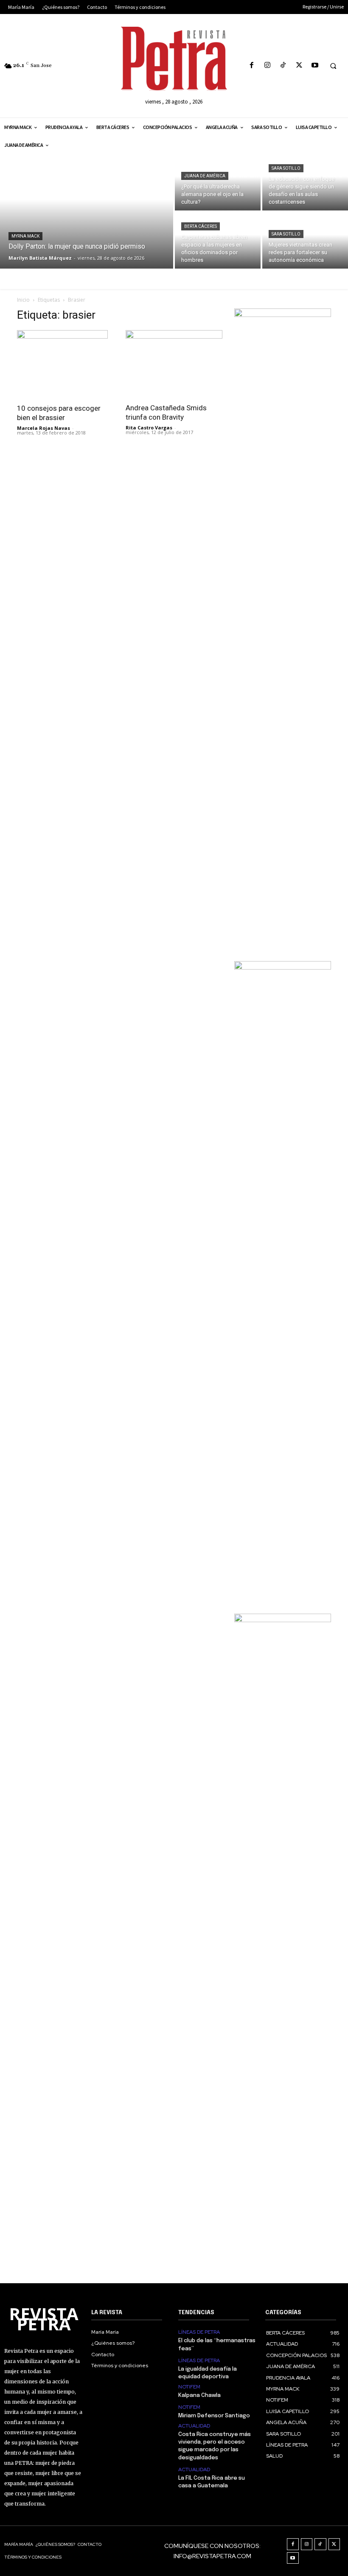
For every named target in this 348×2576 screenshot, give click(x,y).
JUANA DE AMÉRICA (205, 176)
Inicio (23, 300)
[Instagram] (268, 66)
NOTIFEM (189, 2387)
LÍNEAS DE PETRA (199, 2332)
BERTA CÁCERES (201, 226)
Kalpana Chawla (199, 2395)
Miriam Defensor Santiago (214, 2416)
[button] (333, 66)
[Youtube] (315, 66)
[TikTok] (283, 66)
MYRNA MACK (25, 236)
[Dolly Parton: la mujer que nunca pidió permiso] (87, 211)
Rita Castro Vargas (149, 427)
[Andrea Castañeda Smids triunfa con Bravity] (174, 364)
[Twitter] (299, 66)
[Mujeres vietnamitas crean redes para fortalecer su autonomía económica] (305, 240)
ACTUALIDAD (194, 2426)
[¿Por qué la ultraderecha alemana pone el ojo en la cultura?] (218, 182)
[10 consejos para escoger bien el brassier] (65, 364)
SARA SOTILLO (286, 168)
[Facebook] (251, 66)
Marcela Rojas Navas (43, 428)
